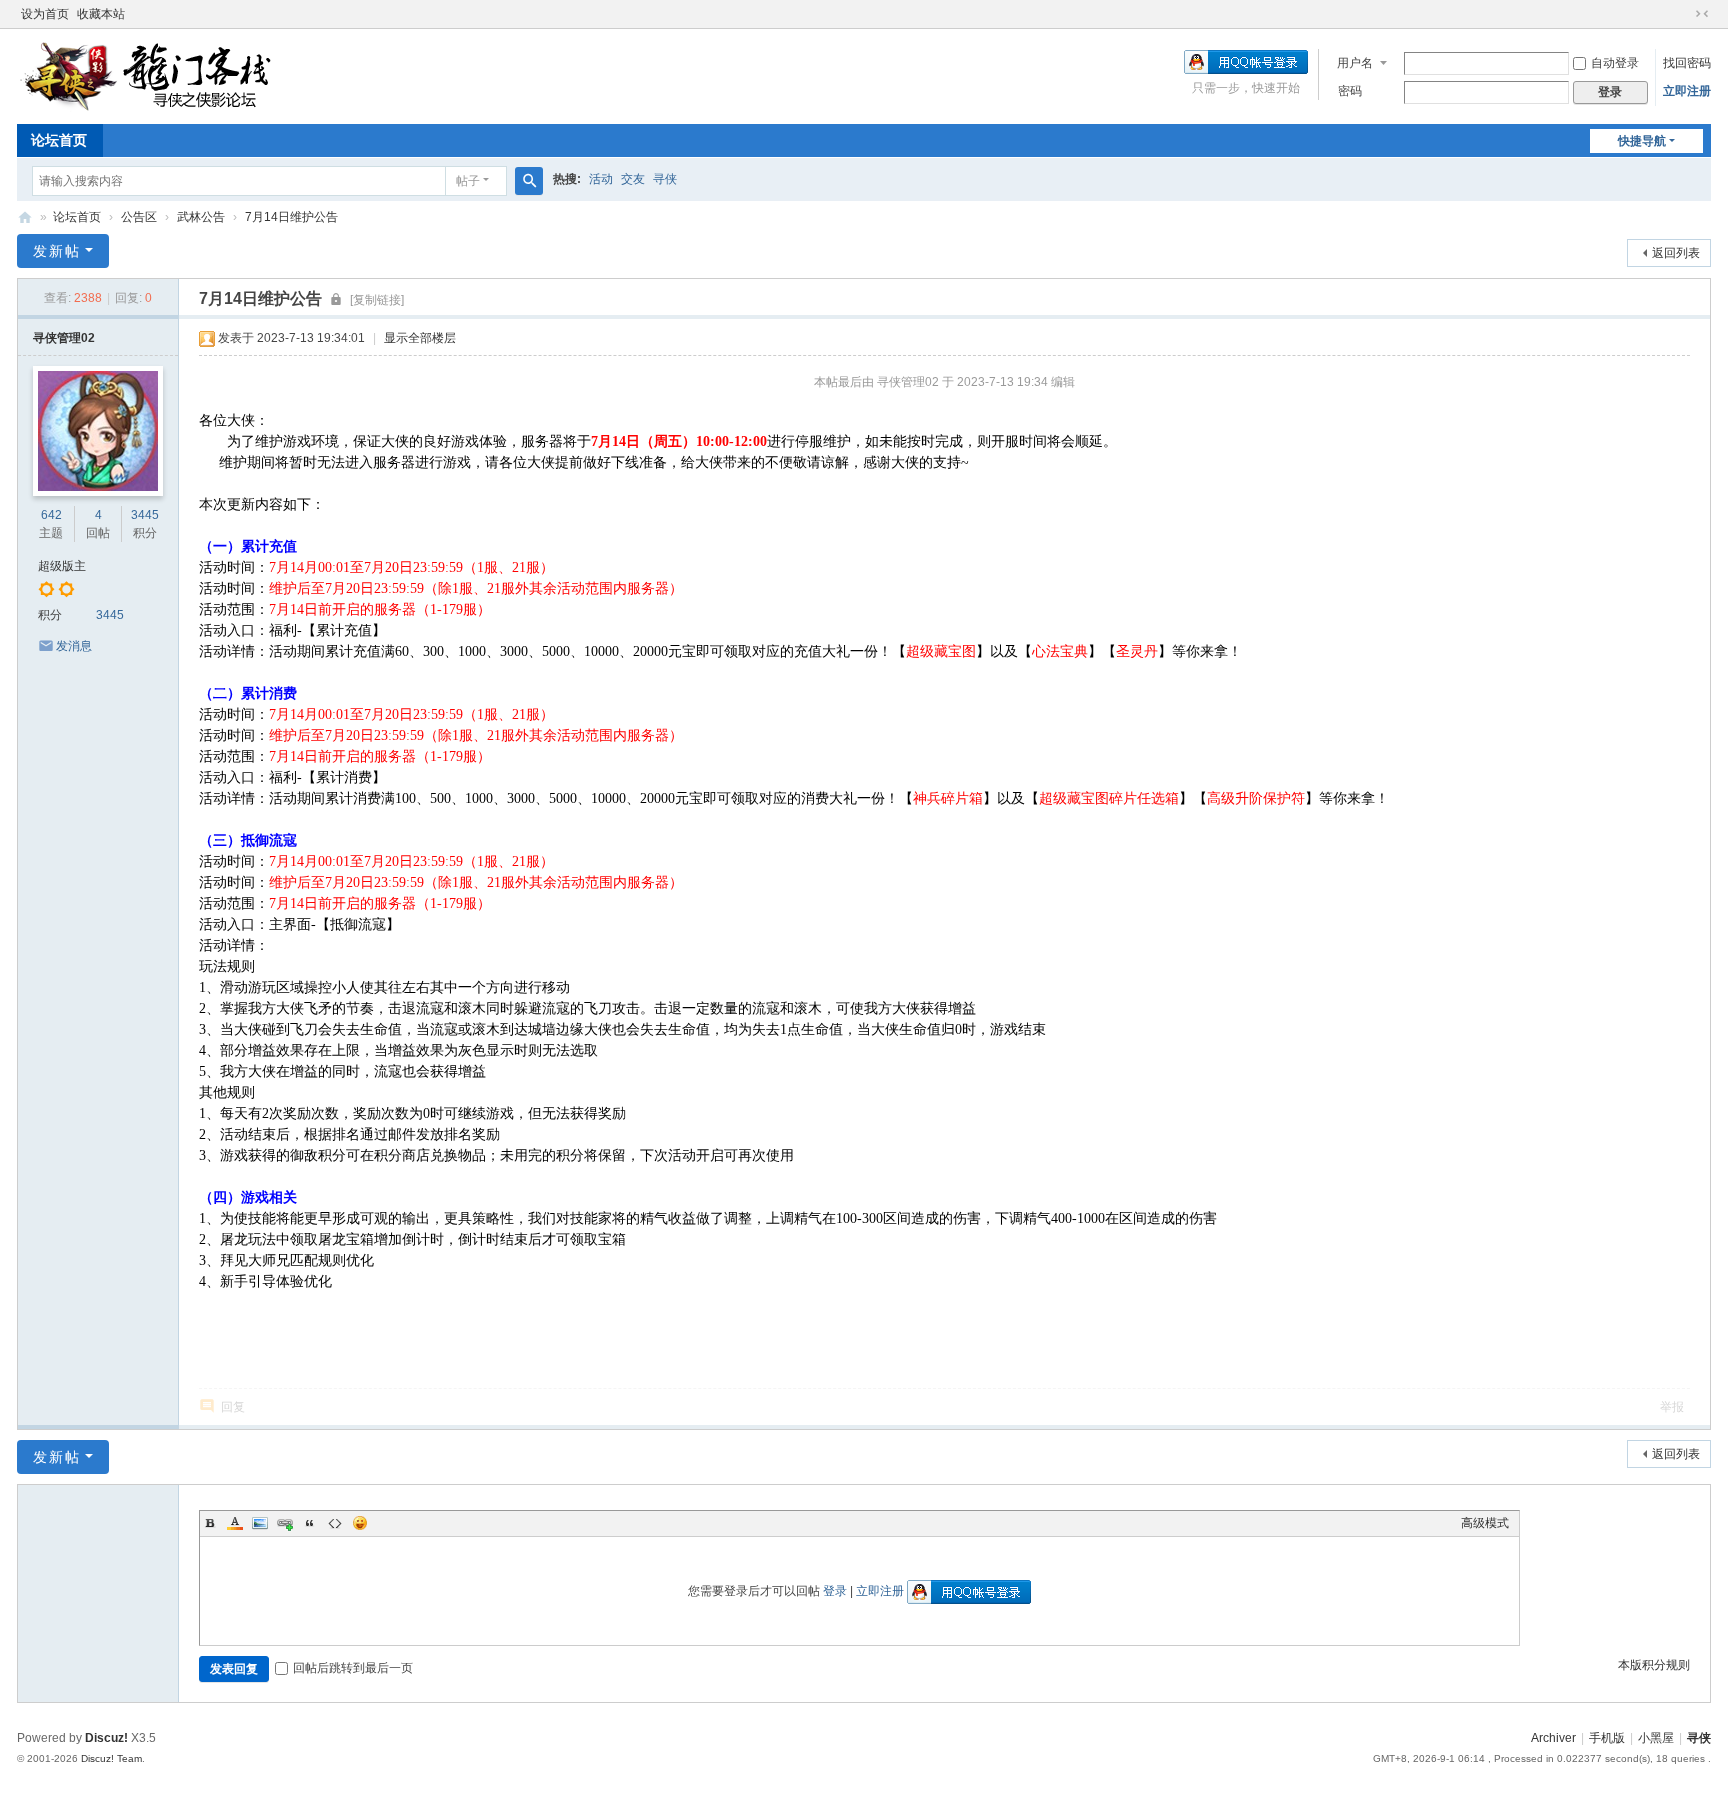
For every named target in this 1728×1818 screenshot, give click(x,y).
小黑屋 (1656, 1738)
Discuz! (106, 1738)
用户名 (1355, 63)
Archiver (1553, 1738)
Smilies (360, 1523)
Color (235, 1523)
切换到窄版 (1702, 14)
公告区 (139, 217)
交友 (633, 179)
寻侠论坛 (25, 217)
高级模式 (1485, 1523)
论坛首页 (59, 140)
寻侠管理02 (64, 338)
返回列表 (1676, 253)
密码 (1350, 91)
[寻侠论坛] (162, 75)
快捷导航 (1642, 141)
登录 (835, 1591)
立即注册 (1687, 91)
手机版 (1607, 1738)
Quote (310, 1523)
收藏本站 (101, 14)
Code (335, 1523)
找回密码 (1687, 63)
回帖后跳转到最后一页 (353, 1668)
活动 (601, 179)
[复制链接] (377, 300)
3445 (145, 515)
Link (285, 1523)
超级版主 (62, 566)
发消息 (74, 646)
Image (260, 1523)
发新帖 (57, 251)
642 (51, 515)
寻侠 (665, 179)
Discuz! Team (111, 1758)
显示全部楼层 (420, 338)
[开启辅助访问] (1683, 14)
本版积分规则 (1654, 1665)
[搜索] (529, 181)
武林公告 (201, 217)
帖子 (468, 181)
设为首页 (45, 14)
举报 (1672, 1407)
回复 (233, 1407)
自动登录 (1615, 63)
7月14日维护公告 (291, 217)
